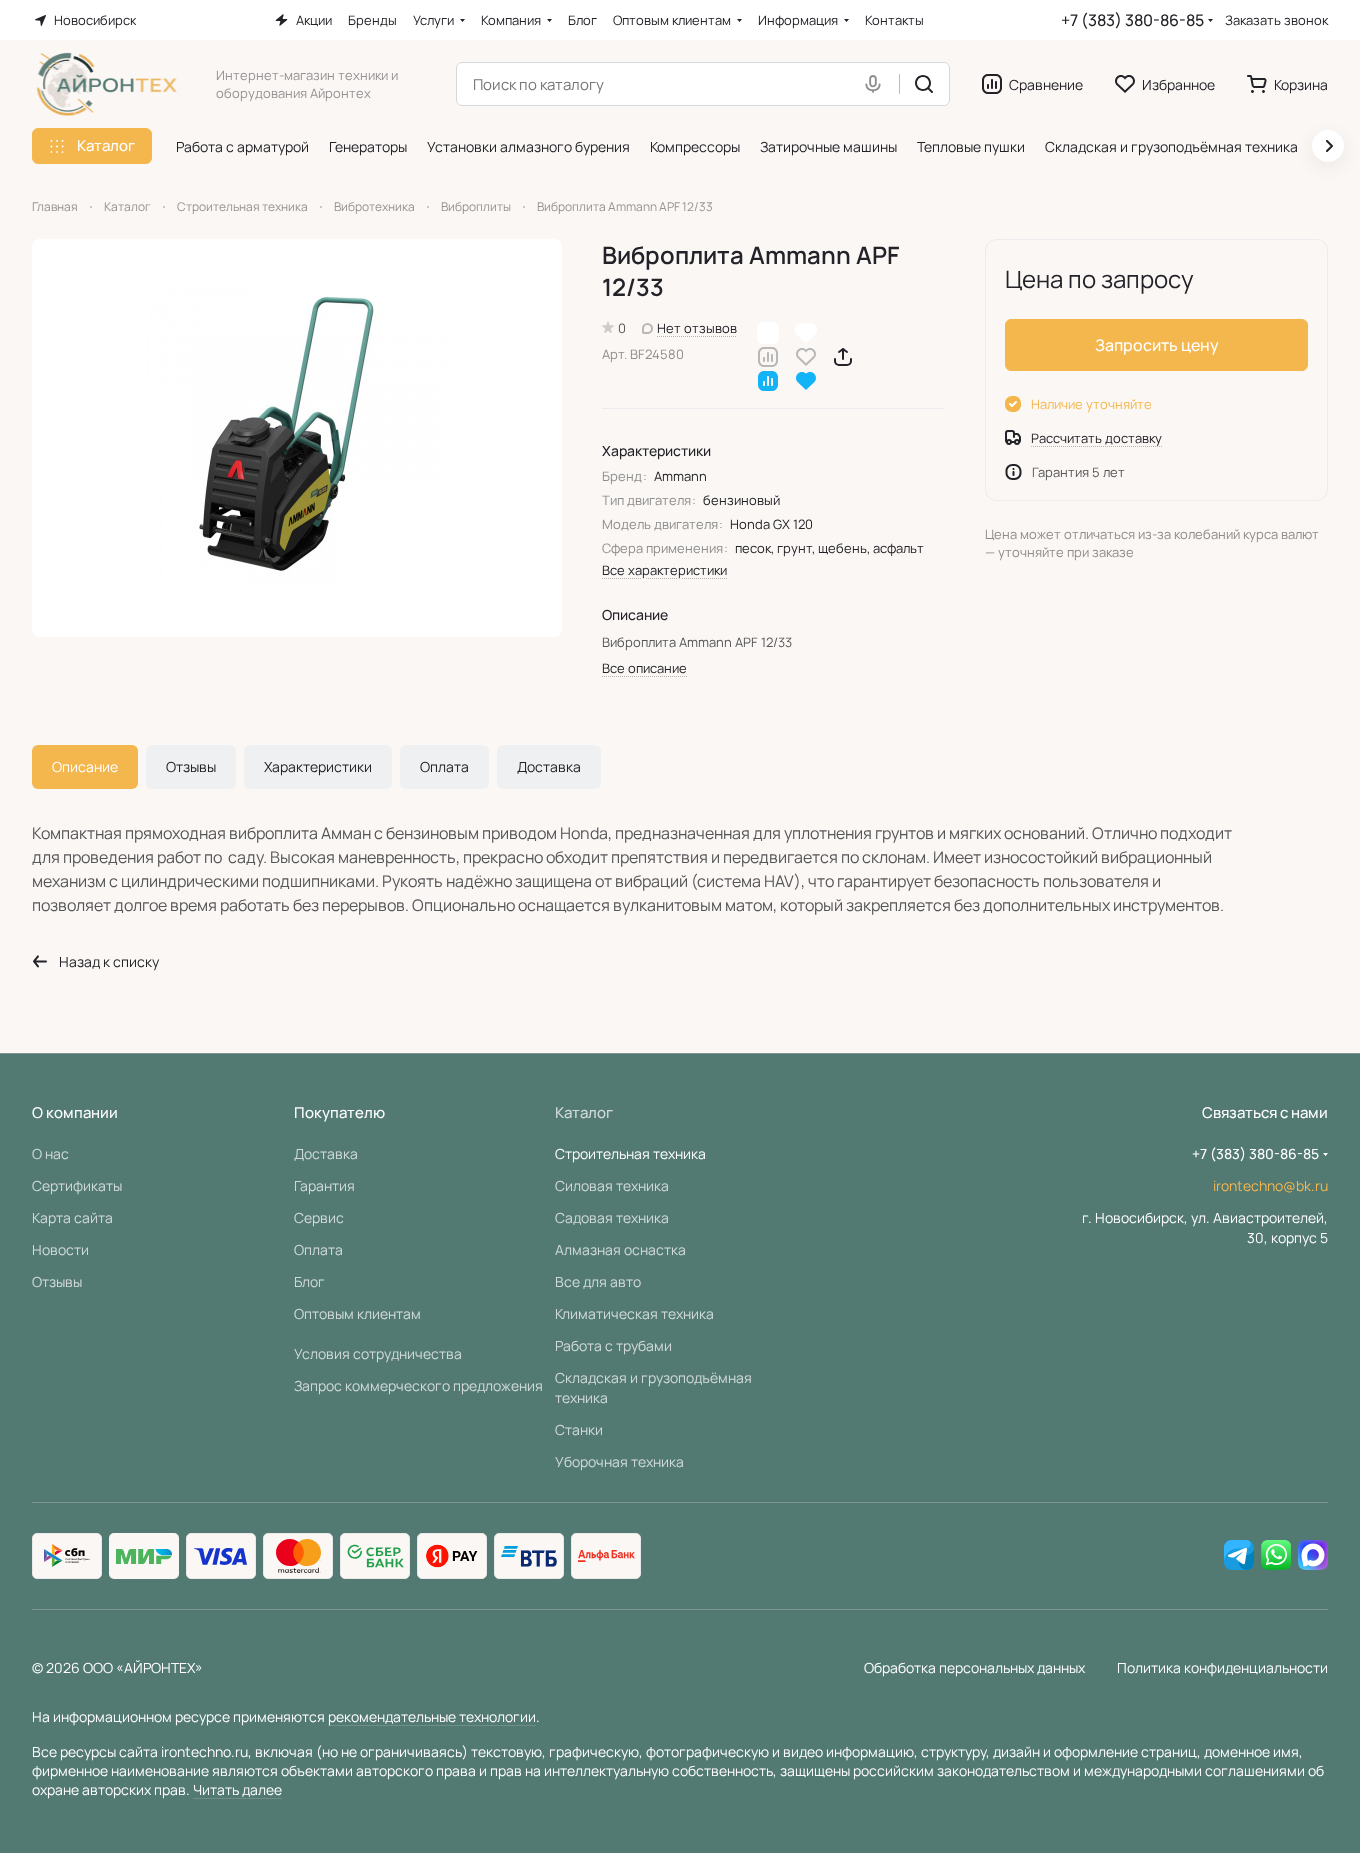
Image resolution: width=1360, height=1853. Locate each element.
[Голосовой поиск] (877, 84)
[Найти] (924, 84)
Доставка (549, 766)
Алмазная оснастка (620, 1249)
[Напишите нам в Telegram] (1239, 1556)
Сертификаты (77, 1185)
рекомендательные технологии (432, 1716)
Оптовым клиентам (357, 1313)
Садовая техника (612, 1217)
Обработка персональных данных (974, 1667)
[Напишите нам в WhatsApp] (1276, 1556)
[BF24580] (297, 438)
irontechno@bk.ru (1270, 1185)
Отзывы (191, 766)
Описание (85, 766)
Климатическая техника (634, 1313)
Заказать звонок (1276, 20)
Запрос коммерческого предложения (418, 1385)
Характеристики (318, 766)
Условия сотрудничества (378, 1353)
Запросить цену (1157, 345)
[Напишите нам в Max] (1313, 1556)
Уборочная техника (619, 1461)
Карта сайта (72, 1217)
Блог (309, 1281)
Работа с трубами (613, 1345)
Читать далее (237, 1789)
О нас (50, 1153)
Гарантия (324, 1185)
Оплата (444, 766)
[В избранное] (806, 355)
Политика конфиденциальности (1222, 1667)
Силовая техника (612, 1185)
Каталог (584, 1112)
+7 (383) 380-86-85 (1132, 20)
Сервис (319, 1217)
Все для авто (598, 1281)
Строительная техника (630, 1153)
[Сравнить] (768, 355)
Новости (60, 1249)
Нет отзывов (697, 328)
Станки (579, 1429)
